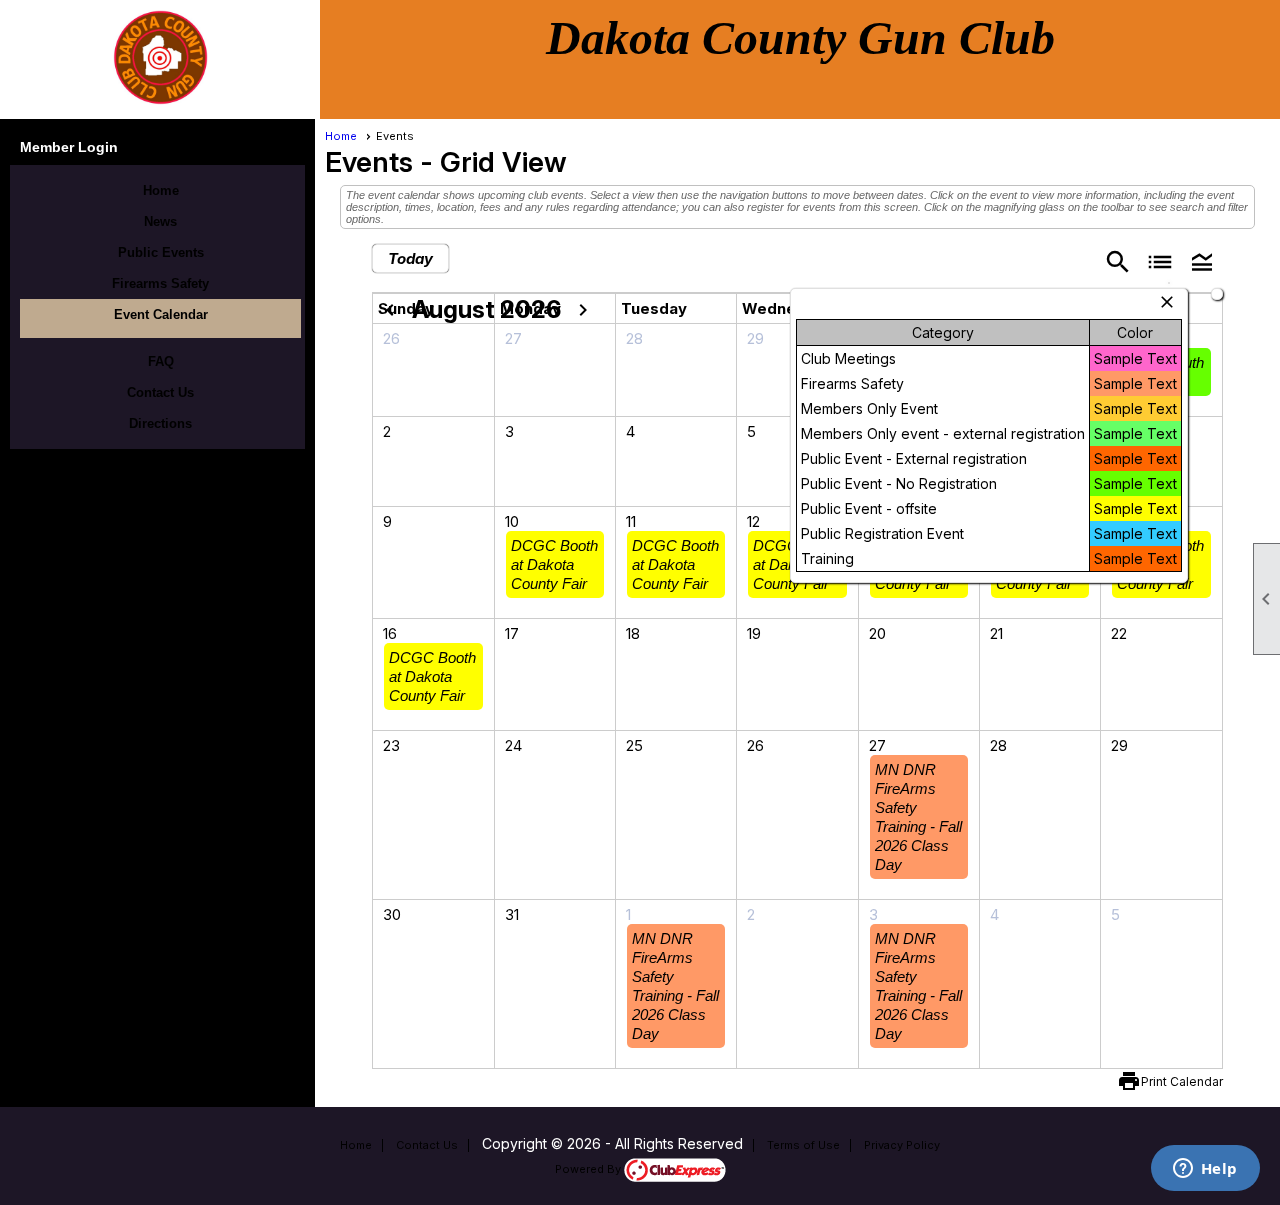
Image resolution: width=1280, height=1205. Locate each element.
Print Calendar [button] (1182, 1081)
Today (410, 258)
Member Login (69, 147)
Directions (160, 423)
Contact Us (160, 392)
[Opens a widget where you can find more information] (1205, 1170)
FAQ (161, 361)
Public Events (161, 252)
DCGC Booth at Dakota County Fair (554, 564)
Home (161, 190)
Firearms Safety (160, 283)
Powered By (589, 1169)
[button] (1202, 260)
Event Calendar (161, 314)
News (160, 221)
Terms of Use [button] (803, 1145)
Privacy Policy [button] (902, 1145)
